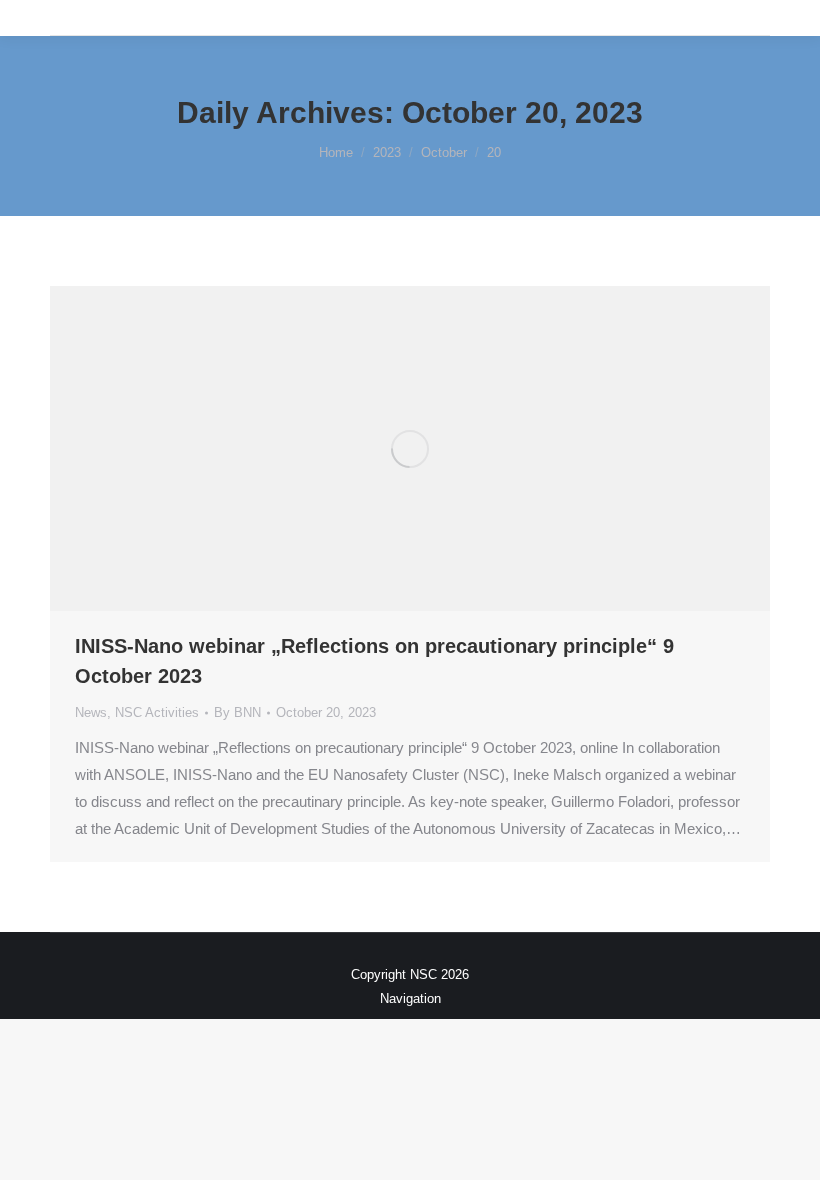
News (91, 712)
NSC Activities (157, 712)
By (237, 712)
